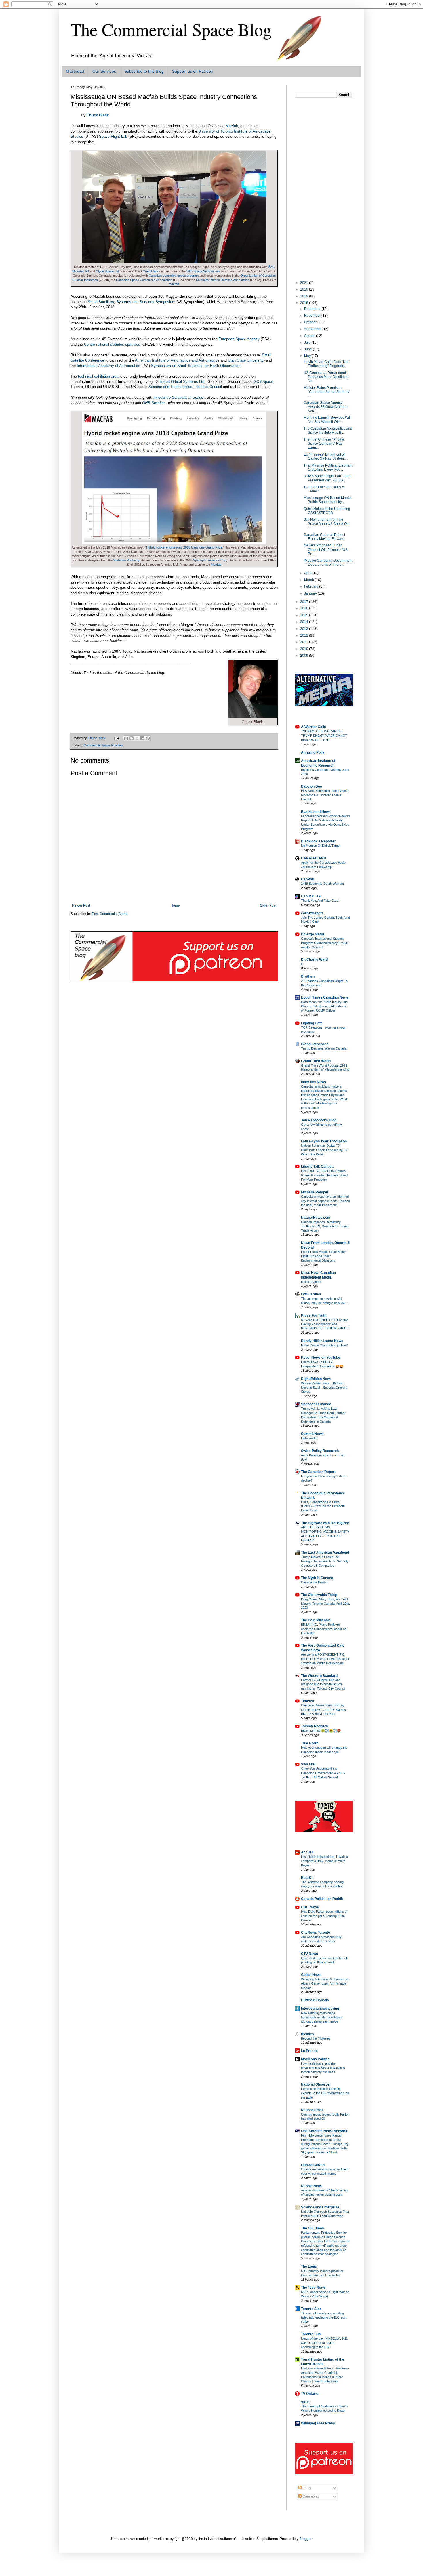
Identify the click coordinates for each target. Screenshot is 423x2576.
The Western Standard (319, 1676)
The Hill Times (313, 2228)
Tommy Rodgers (315, 1726)
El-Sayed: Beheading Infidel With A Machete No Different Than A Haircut (325, 795)
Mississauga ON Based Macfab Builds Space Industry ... (328, 500)
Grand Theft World (316, 1061)
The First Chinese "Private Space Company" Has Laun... (324, 444)
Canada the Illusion (314, 1582)
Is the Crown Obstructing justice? (324, 1345)
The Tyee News (313, 2288)
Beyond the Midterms (316, 2038)
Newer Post (81, 905)
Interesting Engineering (320, 2009)
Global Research (315, 1044)
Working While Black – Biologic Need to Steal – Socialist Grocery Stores (324, 1388)
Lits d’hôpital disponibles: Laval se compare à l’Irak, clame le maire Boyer (324, 1861)
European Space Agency (239, 339)
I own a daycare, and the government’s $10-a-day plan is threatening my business (323, 2068)
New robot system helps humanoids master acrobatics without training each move (322, 2017)
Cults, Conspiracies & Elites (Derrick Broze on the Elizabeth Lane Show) (323, 1506)
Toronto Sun (311, 2334)
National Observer (316, 2084)
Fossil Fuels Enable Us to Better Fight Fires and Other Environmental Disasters (323, 1256)
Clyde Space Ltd (107, 271)
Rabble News (312, 2186)
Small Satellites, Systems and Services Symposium (132, 302)
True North (310, 1743)
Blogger (305, 2539)
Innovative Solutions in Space (178, 397)
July (308, 343)
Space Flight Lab (113, 136)
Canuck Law (311, 896)
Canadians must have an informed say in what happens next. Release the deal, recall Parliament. (325, 1201)
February (312, 586)
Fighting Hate (312, 1023)
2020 (305, 289)
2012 (305, 635)
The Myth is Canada (317, 1578)
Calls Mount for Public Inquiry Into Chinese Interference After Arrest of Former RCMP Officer (324, 1006)
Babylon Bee (311, 786)
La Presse (309, 2051)
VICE (305, 2402)
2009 (305, 656)
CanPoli (307, 879)
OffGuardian (311, 1294)
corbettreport (312, 913)
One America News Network (324, 2131)
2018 (305, 303)
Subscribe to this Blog (144, 71)
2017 (305, 602)
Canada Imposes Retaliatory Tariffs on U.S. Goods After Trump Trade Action (325, 1226)
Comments (310, 2497)
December (313, 309)
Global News (311, 1975)
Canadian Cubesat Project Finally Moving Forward (324, 537)
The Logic (309, 2267)
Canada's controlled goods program (174, 276)
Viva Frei (308, 1764)
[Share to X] (137, 738)
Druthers (308, 976)
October (311, 322)
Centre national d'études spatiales (112, 344)
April (308, 573)
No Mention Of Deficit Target (321, 846)
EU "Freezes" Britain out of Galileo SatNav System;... (325, 456)
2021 (305, 283)
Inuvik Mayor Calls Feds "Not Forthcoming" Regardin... (326, 364)
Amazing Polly (313, 752)
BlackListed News (316, 812)
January (311, 593)
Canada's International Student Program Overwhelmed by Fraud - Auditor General (325, 943)
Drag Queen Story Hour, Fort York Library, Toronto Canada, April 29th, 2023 (325, 1604)
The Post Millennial (316, 1620)
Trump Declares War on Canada (324, 1048)
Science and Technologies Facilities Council (185, 387)
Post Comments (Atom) (110, 914)
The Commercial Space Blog (171, 29)
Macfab (232, 126)
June (308, 349)
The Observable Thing (319, 1595)
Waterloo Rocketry (126, 560)
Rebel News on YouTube (321, 1358)
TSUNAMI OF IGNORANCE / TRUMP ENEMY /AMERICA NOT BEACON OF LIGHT (324, 735)
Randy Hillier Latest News (322, 1341)
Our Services (104, 71)
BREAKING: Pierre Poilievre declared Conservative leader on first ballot (324, 1629)
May (308, 356)
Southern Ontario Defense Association (223, 280)
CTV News (309, 1954)
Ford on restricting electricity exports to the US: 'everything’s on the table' (325, 2093)
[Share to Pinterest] (148, 738)
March (309, 580)
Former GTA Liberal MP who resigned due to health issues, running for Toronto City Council (323, 1684)
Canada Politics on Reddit (322, 1899)
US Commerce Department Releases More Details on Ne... (326, 377)
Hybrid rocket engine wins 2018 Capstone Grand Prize (184, 547)
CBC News (310, 1907)
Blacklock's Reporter (318, 841)
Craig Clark (151, 271)
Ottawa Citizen (313, 2165)
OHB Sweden (153, 403)
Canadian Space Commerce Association (144, 280)
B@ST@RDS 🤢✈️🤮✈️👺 (321, 1731)
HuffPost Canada (315, 2000)
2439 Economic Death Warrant (322, 884)
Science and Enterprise (320, 2207)
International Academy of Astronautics (108, 366)
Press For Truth (314, 1316)
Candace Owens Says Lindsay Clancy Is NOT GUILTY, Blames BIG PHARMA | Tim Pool (323, 1710)
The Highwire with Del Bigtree (325, 1523)
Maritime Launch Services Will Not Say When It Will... (327, 420)
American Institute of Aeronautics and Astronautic (176, 360)
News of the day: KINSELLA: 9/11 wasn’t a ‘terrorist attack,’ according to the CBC (324, 2343)
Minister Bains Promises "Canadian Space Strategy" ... (327, 392)
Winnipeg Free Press (318, 2423)
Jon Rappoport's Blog (319, 1120)
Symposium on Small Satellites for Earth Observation (196, 366)
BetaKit (307, 1878)
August (310, 336)
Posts (306, 2488)
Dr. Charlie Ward (314, 960)
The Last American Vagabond (325, 1553)
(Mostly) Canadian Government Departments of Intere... (328, 563)
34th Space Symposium (203, 271)
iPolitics (307, 2034)
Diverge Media (313, 934)
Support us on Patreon (193, 71)
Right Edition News (316, 1379)
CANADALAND (314, 858)
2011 (305, 642)
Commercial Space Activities (103, 745)
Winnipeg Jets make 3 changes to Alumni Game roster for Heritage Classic (325, 1983)
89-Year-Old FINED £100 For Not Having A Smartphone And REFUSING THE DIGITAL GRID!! (325, 1324)
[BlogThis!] (132, 738)
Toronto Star (311, 2309)
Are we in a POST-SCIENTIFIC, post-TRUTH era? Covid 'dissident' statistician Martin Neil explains (325, 1659)
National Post (312, 2110)
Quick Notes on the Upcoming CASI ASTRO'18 (327, 511)
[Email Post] (117, 738)
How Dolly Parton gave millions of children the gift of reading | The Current (324, 1916)
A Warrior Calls (314, 727)
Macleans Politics (315, 2059)
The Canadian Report (318, 1472)
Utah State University (246, 360)
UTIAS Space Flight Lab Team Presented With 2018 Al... (327, 478)
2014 (305, 622)
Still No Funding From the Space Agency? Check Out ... (327, 524)
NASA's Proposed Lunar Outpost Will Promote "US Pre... (326, 550)
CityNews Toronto (316, 1933)
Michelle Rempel (315, 1192)
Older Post (268, 905)
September (313, 329)
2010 (305, 649)
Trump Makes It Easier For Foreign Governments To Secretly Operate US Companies (325, 1561)
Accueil (307, 1852)
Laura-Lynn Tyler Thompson (324, 1141)
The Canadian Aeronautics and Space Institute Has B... (328, 431)
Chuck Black (98, 115)
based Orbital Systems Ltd (182, 382)
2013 (305, 629)
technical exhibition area (98, 376)
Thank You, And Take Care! (320, 901)
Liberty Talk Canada (317, 1167)
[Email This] (126, 738)
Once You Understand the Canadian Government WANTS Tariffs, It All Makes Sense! (323, 1773)
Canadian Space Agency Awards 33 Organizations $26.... (325, 407)
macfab (174, 284)
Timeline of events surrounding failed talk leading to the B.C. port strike (324, 2317)
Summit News (312, 1434)
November (313, 316)
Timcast (308, 1701)
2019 (305, 296)
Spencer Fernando (316, 1404)
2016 (305, 608)
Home (175, 905)
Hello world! (309, 1438)
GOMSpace (263, 382)
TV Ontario (310, 2394)
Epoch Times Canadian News (325, 997)
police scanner (311, 1282)
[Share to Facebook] (142, 738)
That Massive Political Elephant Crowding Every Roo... (328, 467)
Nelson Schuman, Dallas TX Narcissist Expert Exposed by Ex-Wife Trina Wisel (325, 1150)
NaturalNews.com (316, 1218)
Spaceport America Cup (210, 560)
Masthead (75, 71)
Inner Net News (314, 1082)
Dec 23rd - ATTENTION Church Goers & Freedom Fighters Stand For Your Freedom (324, 1175)
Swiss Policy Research (320, 1451)
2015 (305, 615)
